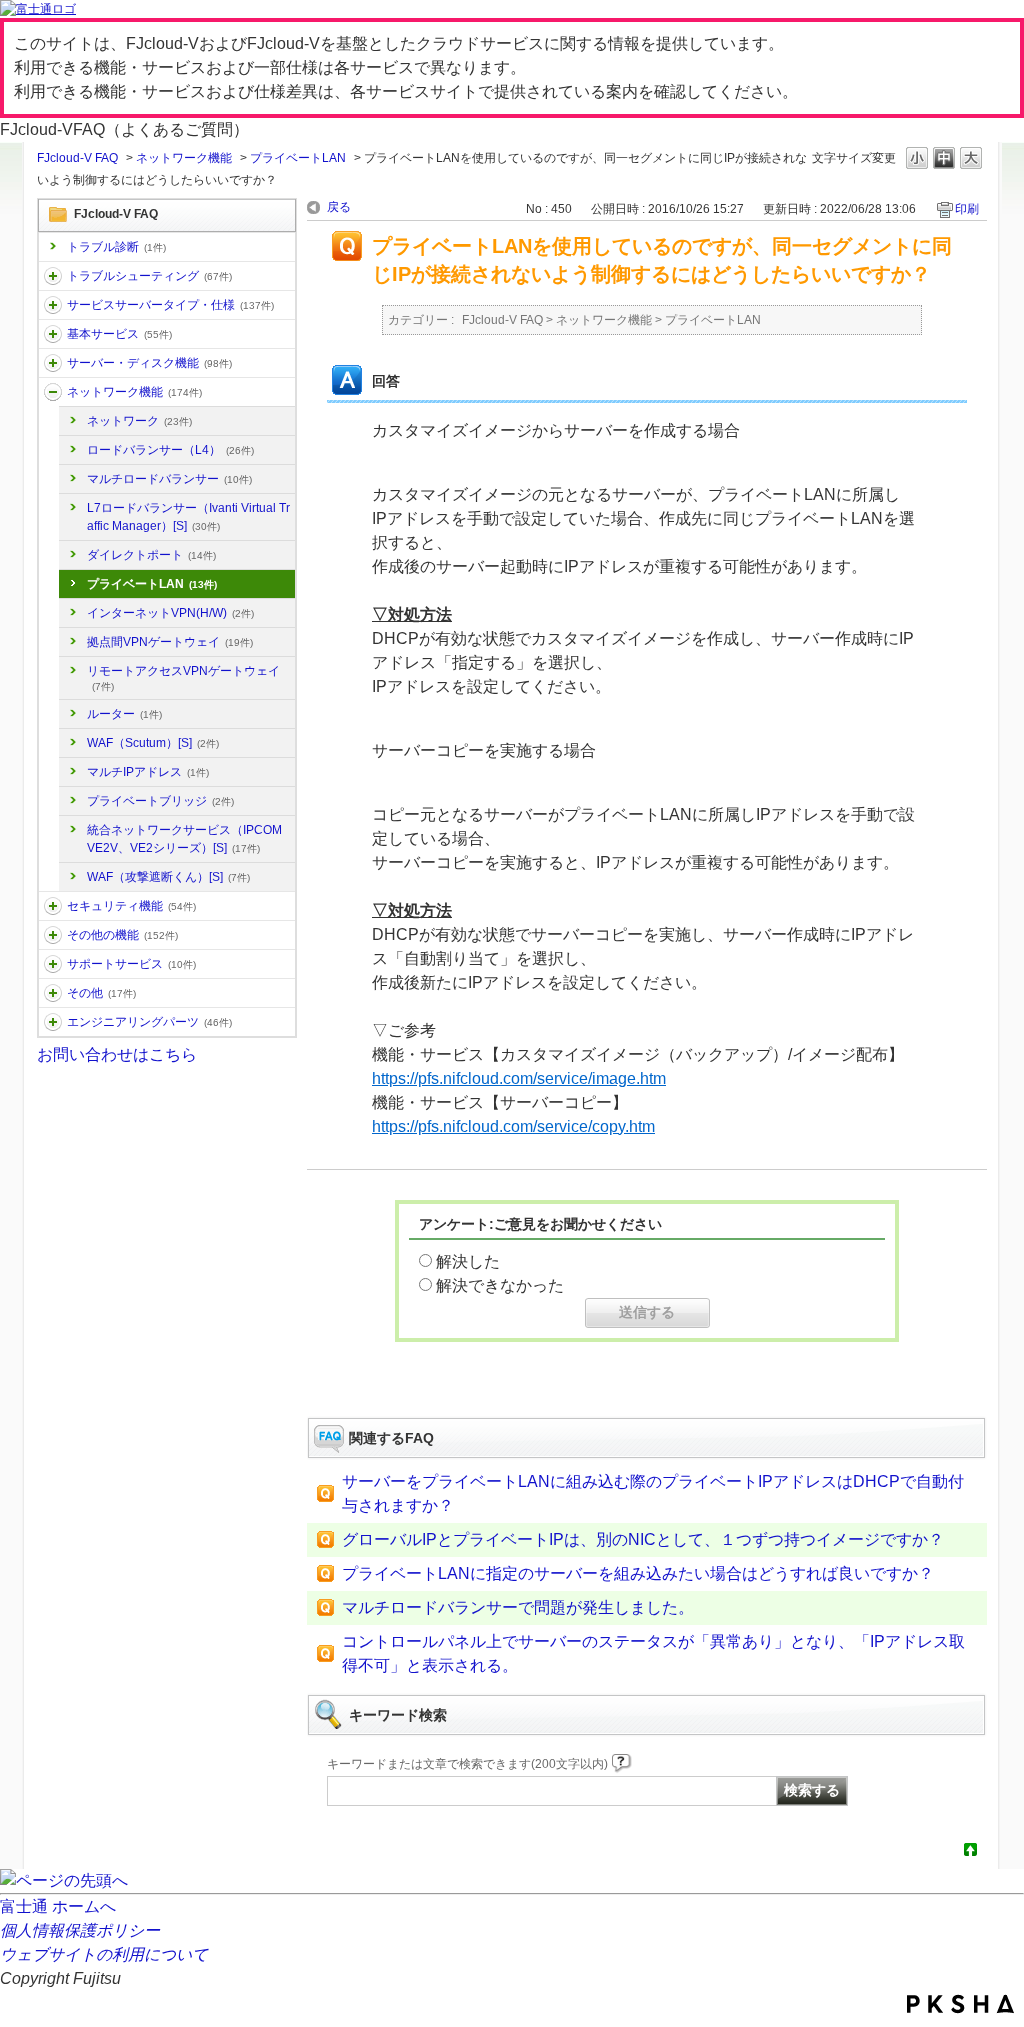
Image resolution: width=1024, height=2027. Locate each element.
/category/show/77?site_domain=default (53, 1022)
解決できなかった (500, 1285)
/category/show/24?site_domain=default (53, 392)
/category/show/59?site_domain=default (53, 935)
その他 (101, 993)
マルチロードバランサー (169, 479)
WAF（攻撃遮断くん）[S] (168, 877)
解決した (468, 1261)
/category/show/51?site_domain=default (53, 906)
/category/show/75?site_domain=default (53, 993)
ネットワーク (139, 421)
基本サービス (119, 334)
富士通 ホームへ (58, 1906)
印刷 (967, 209)
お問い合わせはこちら (117, 1054)
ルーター (124, 714)
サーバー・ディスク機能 (149, 363)
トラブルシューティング (149, 276)
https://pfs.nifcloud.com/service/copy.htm (513, 1126)
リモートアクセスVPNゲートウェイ (183, 678)
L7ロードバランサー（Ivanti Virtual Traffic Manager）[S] (188, 517)
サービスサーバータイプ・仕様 (170, 305)
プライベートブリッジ (160, 801)
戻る (339, 207)
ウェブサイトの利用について (104, 1954)
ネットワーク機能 (184, 158)
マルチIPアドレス (148, 772)
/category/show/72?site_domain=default (53, 964)
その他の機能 (122, 935)
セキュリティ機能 (131, 906)
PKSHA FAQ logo (960, 2004)
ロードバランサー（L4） (170, 450)
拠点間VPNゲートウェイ (170, 642)
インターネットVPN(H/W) (170, 613)
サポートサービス (131, 964)
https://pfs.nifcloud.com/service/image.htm (519, 1078)
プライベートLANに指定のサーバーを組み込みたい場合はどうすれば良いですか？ (638, 1573)
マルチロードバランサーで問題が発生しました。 (518, 1607)
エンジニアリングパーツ (149, 1022)
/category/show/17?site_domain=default (53, 363)
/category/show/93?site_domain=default (53, 276)
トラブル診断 (116, 247)
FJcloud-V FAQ (77, 158)
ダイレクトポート (151, 555)
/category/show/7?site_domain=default (53, 334)
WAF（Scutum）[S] (153, 743)
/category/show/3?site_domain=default (53, 305)
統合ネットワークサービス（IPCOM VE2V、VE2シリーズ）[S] (184, 839)
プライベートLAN (298, 158)
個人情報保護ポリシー (80, 1930)
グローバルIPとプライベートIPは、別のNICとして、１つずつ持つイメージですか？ (643, 1539)
